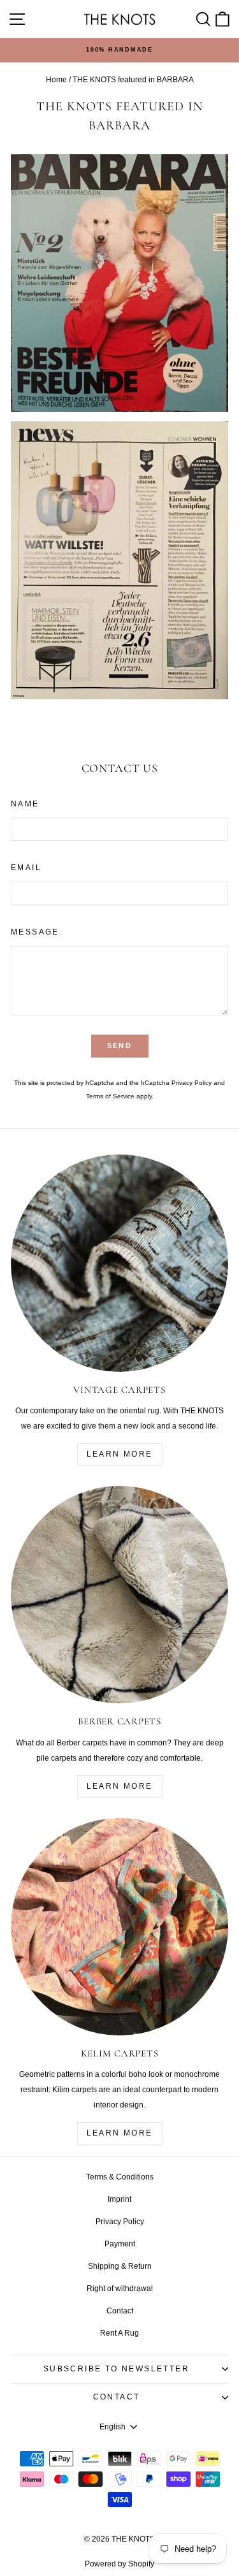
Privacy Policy (192, 1083)
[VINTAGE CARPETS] (119, 1263)
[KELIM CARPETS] (119, 1927)
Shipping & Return (120, 2266)
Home (56, 80)
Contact (120, 2311)
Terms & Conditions (120, 2177)
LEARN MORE (120, 1454)
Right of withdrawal (120, 2289)
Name (25, 804)
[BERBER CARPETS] (119, 1595)
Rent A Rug (119, 2333)
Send (119, 1045)
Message (35, 932)
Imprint (119, 2199)
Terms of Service (110, 1096)
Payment (120, 2244)
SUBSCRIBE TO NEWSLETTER (116, 2369)
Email (26, 868)
